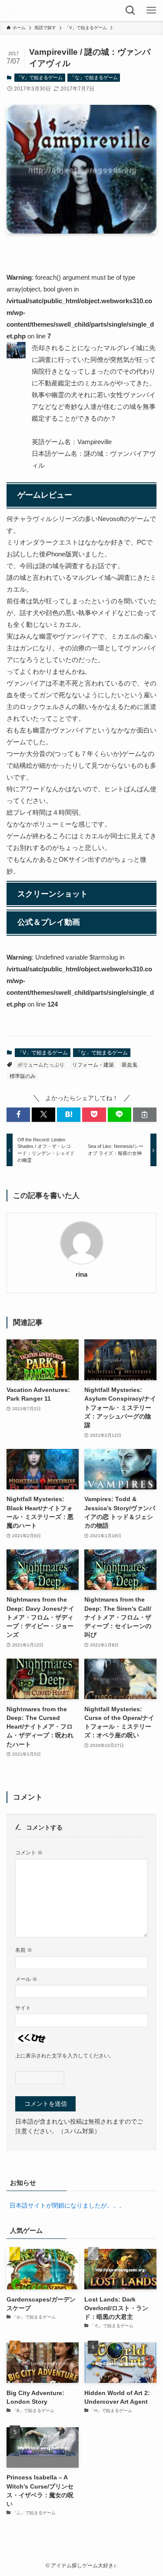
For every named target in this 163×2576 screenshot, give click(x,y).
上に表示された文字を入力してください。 (65, 2056)
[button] (18, 1115)
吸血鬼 (130, 1065)
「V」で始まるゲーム (40, 77)
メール (26, 1979)
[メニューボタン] (153, 10)
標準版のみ (23, 1076)
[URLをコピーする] (145, 1115)
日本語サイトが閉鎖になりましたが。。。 (67, 2206)
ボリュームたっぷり (41, 1065)
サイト (23, 2008)
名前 (24, 1950)
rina (81, 1275)
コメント (29, 1853)
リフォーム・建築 (93, 1065)
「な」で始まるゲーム (94, 77)
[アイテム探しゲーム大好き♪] (10, 10)
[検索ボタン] (132, 10)
